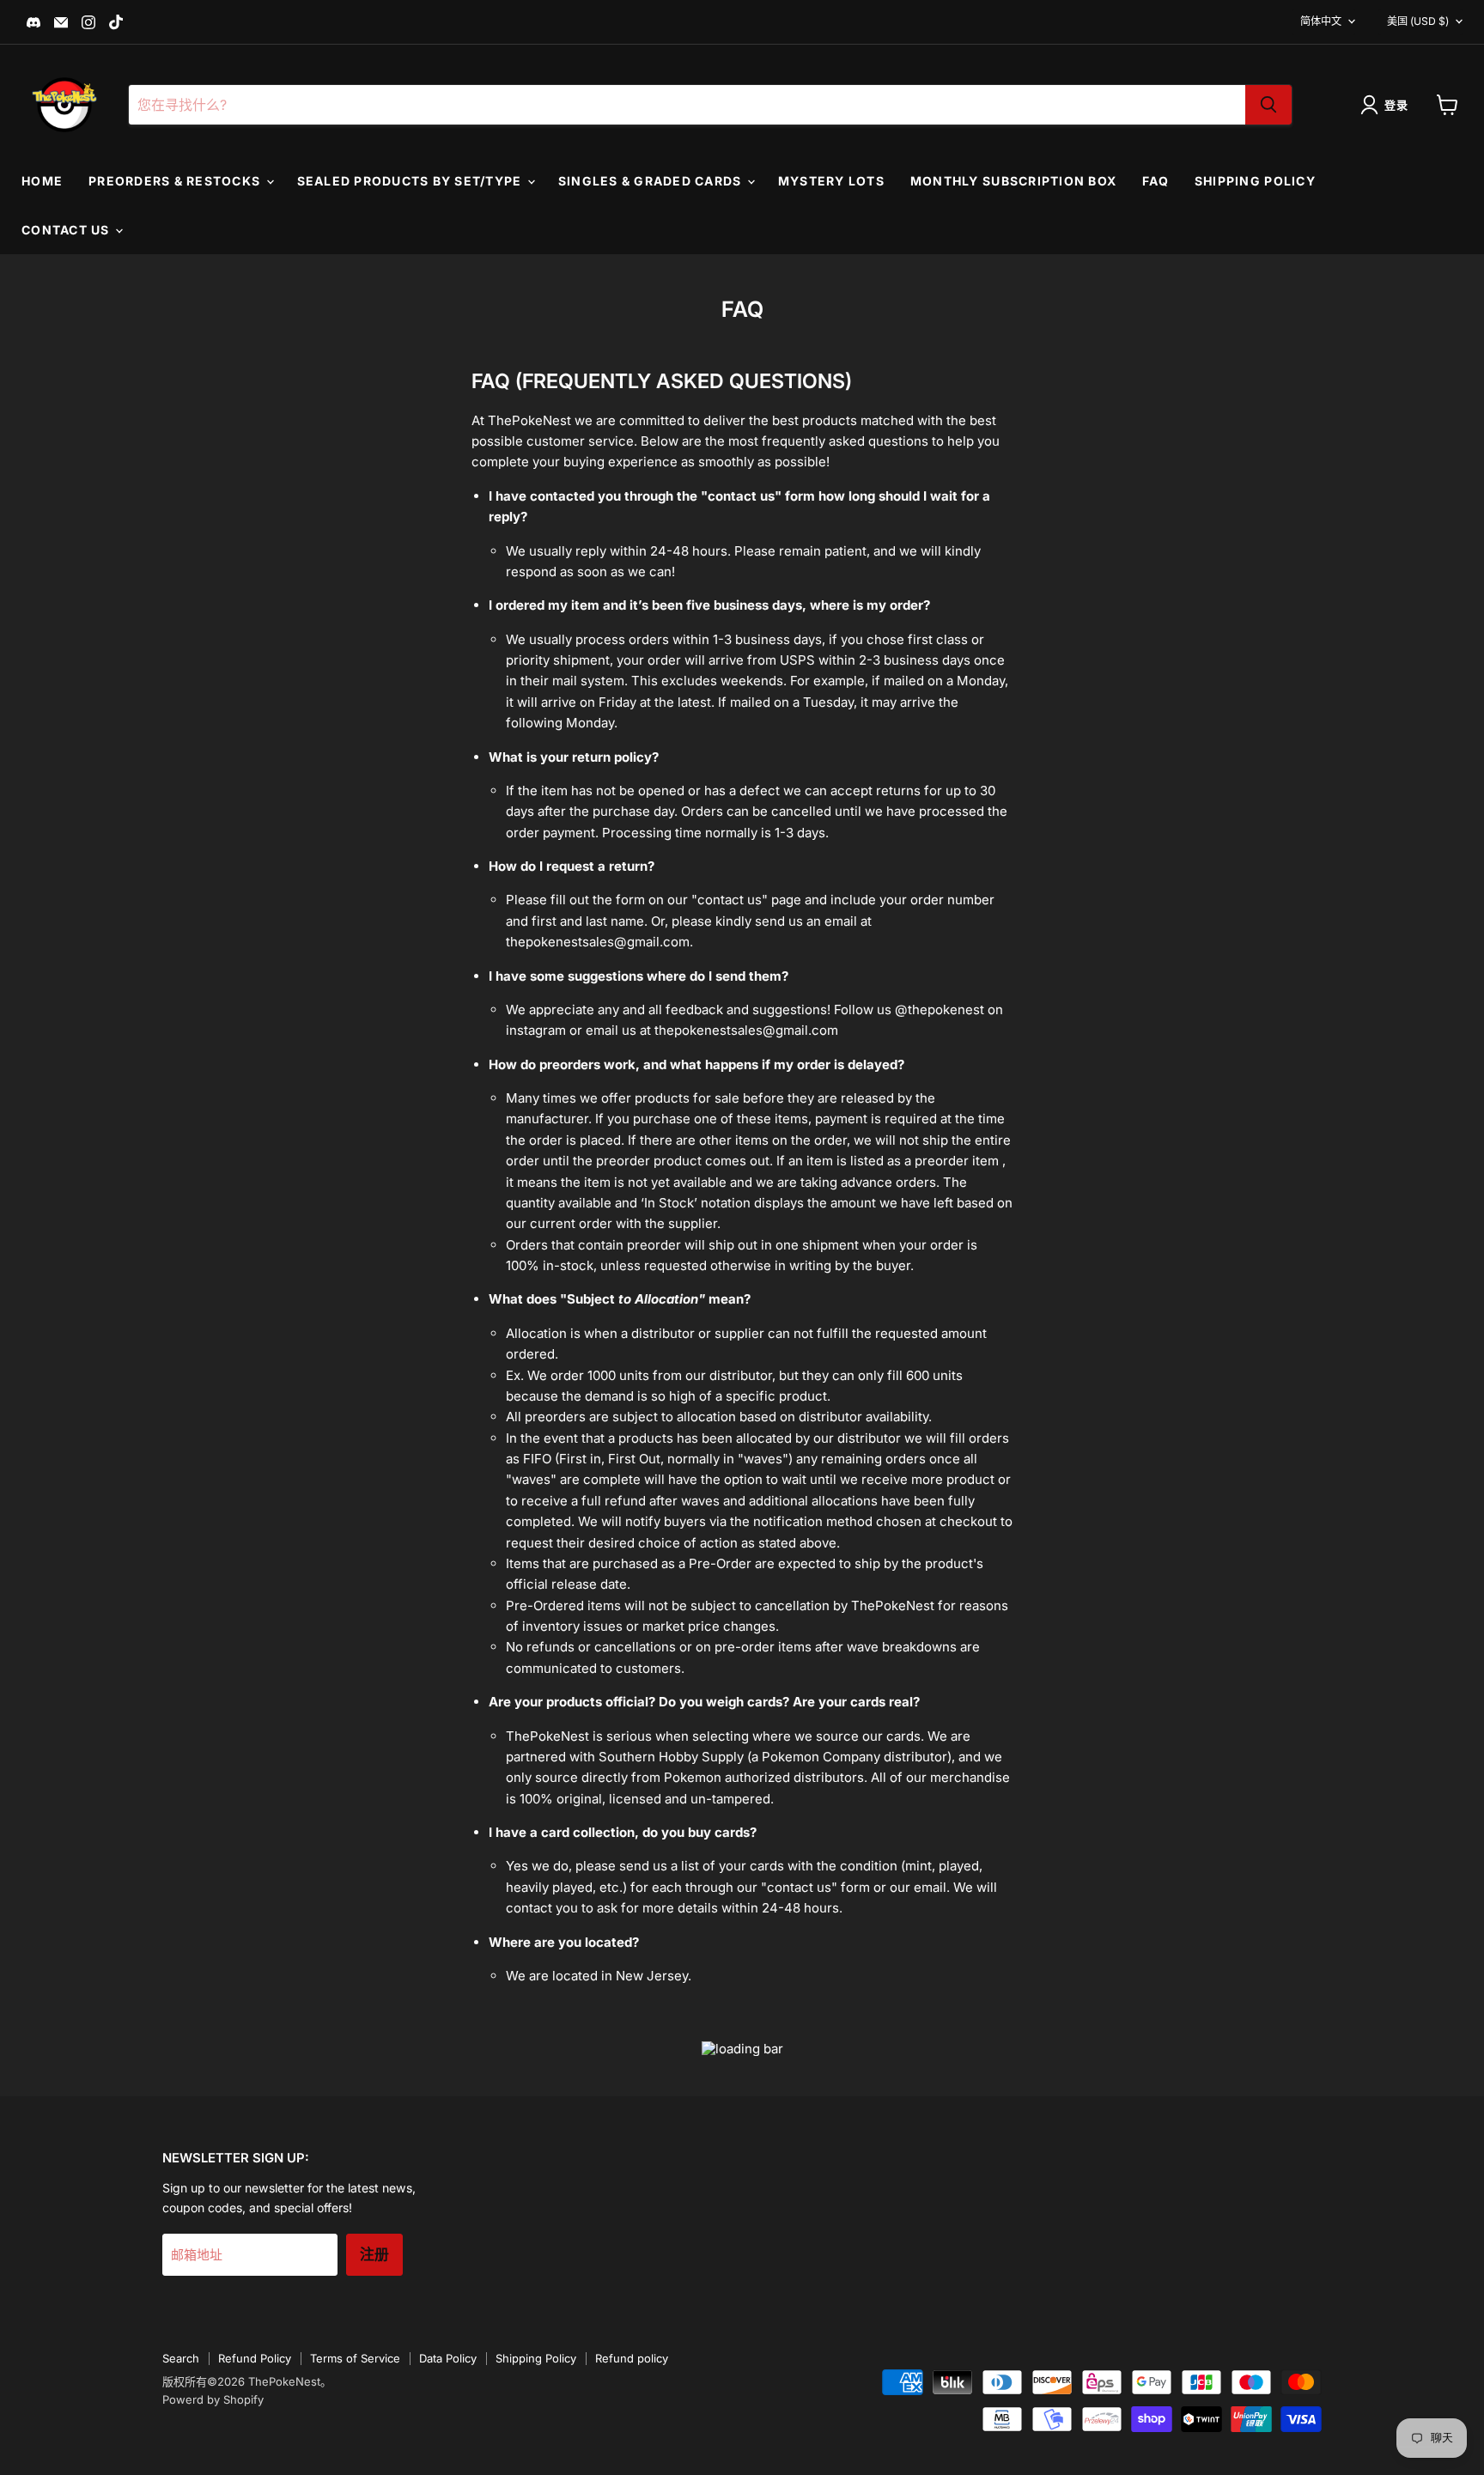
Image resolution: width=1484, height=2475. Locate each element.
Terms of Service (355, 2358)
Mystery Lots (831, 181)
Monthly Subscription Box (1013, 181)
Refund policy (632, 2358)
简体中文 (1321, 21)
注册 (374, 2255)
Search (181, 2358)
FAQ (1156, 181)
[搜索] (1268, 105)
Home (42, 181)
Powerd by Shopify (213, 2399)
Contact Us (67, 230)
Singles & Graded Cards (652, 181)
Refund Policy (255, 2358)
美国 (1418, 21)
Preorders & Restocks (176, 181)
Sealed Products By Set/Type (411, 181)
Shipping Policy (1255, 181)
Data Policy (448, 2358)
